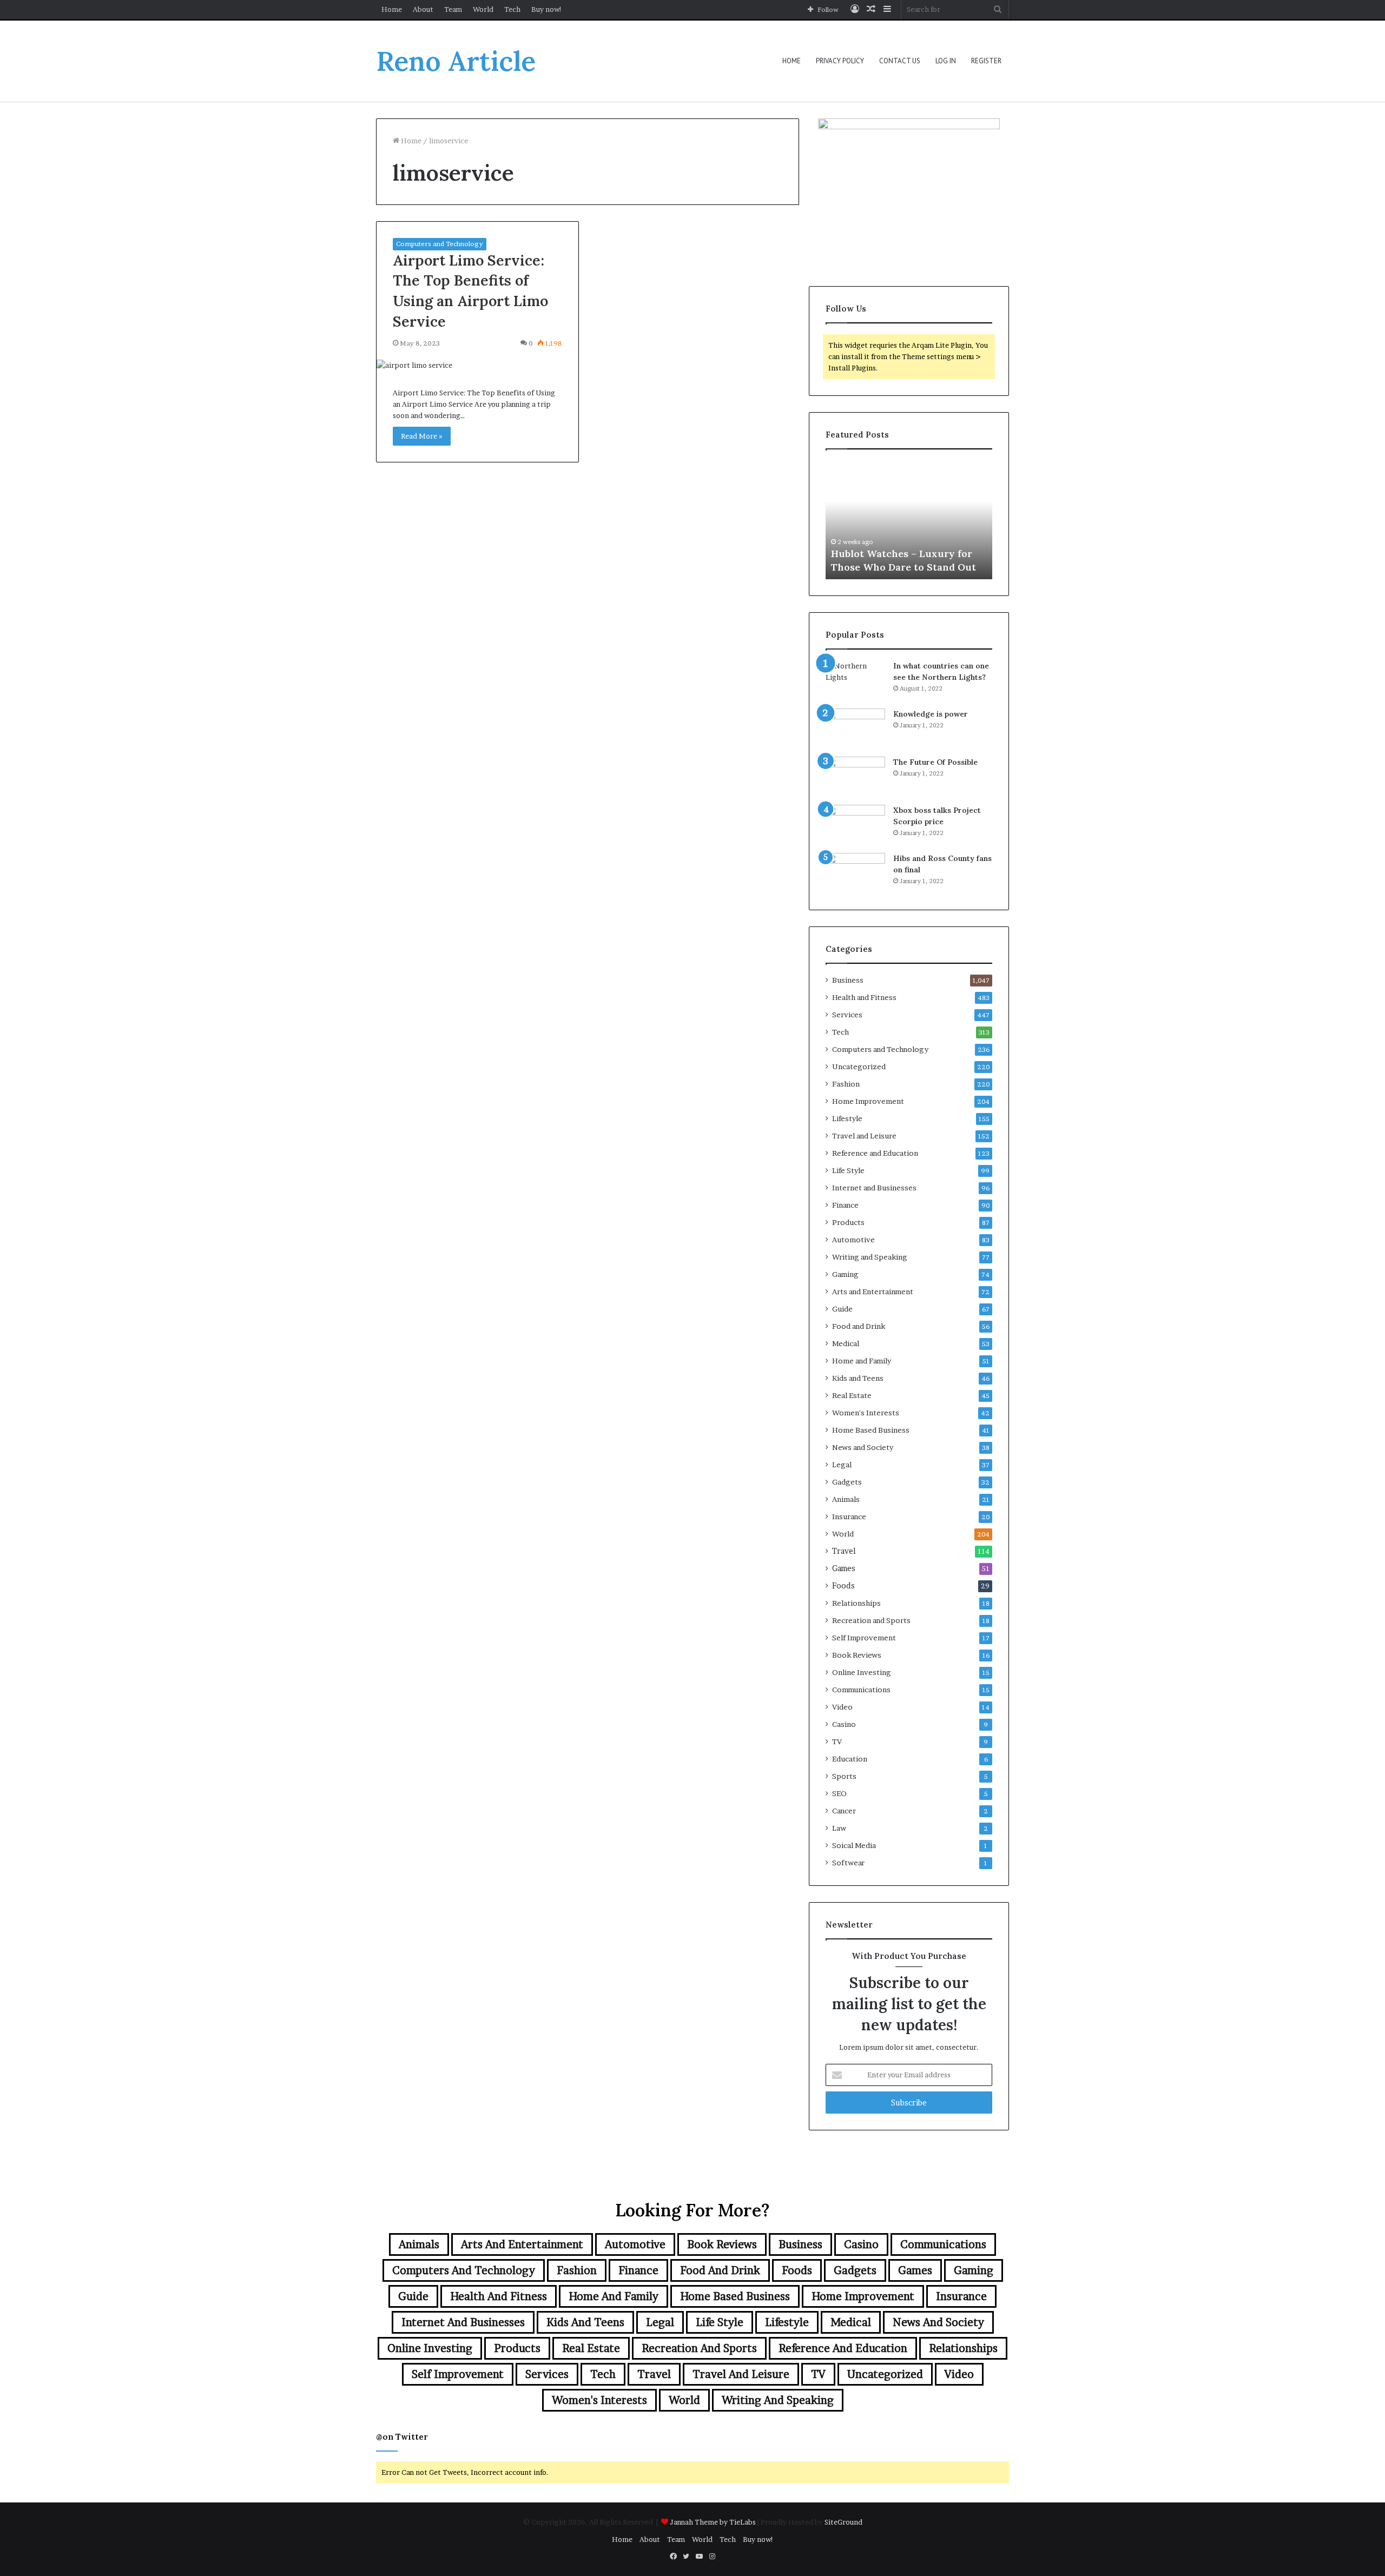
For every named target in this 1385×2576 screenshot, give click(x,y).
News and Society (863, 1447)
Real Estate (852, 1395)
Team (453, 9)
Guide (842, 1309)
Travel (844, 1551)
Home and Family (862, 1361)
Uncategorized (859, 1067)
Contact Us (900, 61)
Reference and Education (875, 1153)
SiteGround (843, 2522)
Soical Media (854, 1845)
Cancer (844, 1811)
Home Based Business (871, 1430)
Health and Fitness (864, 997)
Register (986, 61)
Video (842, 1707)
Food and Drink (859, 1326)
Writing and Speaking (870, 1257)
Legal (842, 1465)
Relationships (856, 1603)
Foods (843, 1586)
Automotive (853, 1240)
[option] (909, 520)
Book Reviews (857, 1655)
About (423, 9)
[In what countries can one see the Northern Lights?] (855, 681)
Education (850, 1759)
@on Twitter (402, 2437)
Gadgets (847, 1482)
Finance (845, 1205)
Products (848, 1222)
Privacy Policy (840, 61)
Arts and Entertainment (873, 1292)
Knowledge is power (931, 714)
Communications (861, 1690)
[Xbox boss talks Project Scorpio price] (855, 825)
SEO (839, 1793)
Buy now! (547, 9)
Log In (946, 61)
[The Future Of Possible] (855, 777)
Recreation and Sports (871, 1620)
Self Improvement (864, 1638)
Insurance (849, 1517)
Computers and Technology (440, 244)
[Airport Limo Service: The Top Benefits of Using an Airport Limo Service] (477, 365)
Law (839, 1828)
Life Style (848, 1170)
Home (392, 9)
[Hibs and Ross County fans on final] (855, 873)
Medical (846, 1343)
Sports (844, 1776)
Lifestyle (847, 1118)
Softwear (848, 1863)
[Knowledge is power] (855, 729)
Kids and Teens (858, 1378)
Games (844, 1568)
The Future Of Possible (935, 762)
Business (848, 980)
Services (847, 1015)
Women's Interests (866, 1413)
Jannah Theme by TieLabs (713, 2522)
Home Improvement (868, 1101)
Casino (844, 1724)
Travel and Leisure (864, 1136)
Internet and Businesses (874, 1188)
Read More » (422, 436)
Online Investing (862, 1672)
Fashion (846, 1084)
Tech (512, 9)
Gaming (845, 1274)
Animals (846, 1499)
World (483, 9)
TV (837, 1741)
